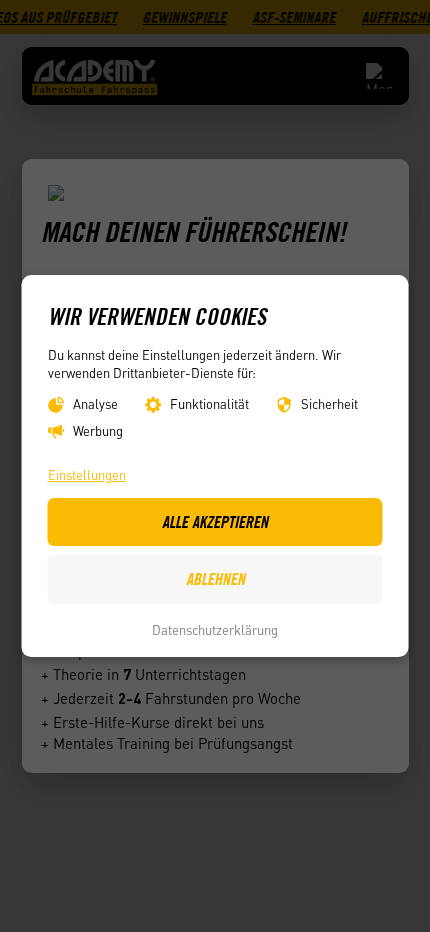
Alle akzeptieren (215, 522)
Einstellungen (87, 475)
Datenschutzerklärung (215, 629)
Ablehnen (215, 579)
